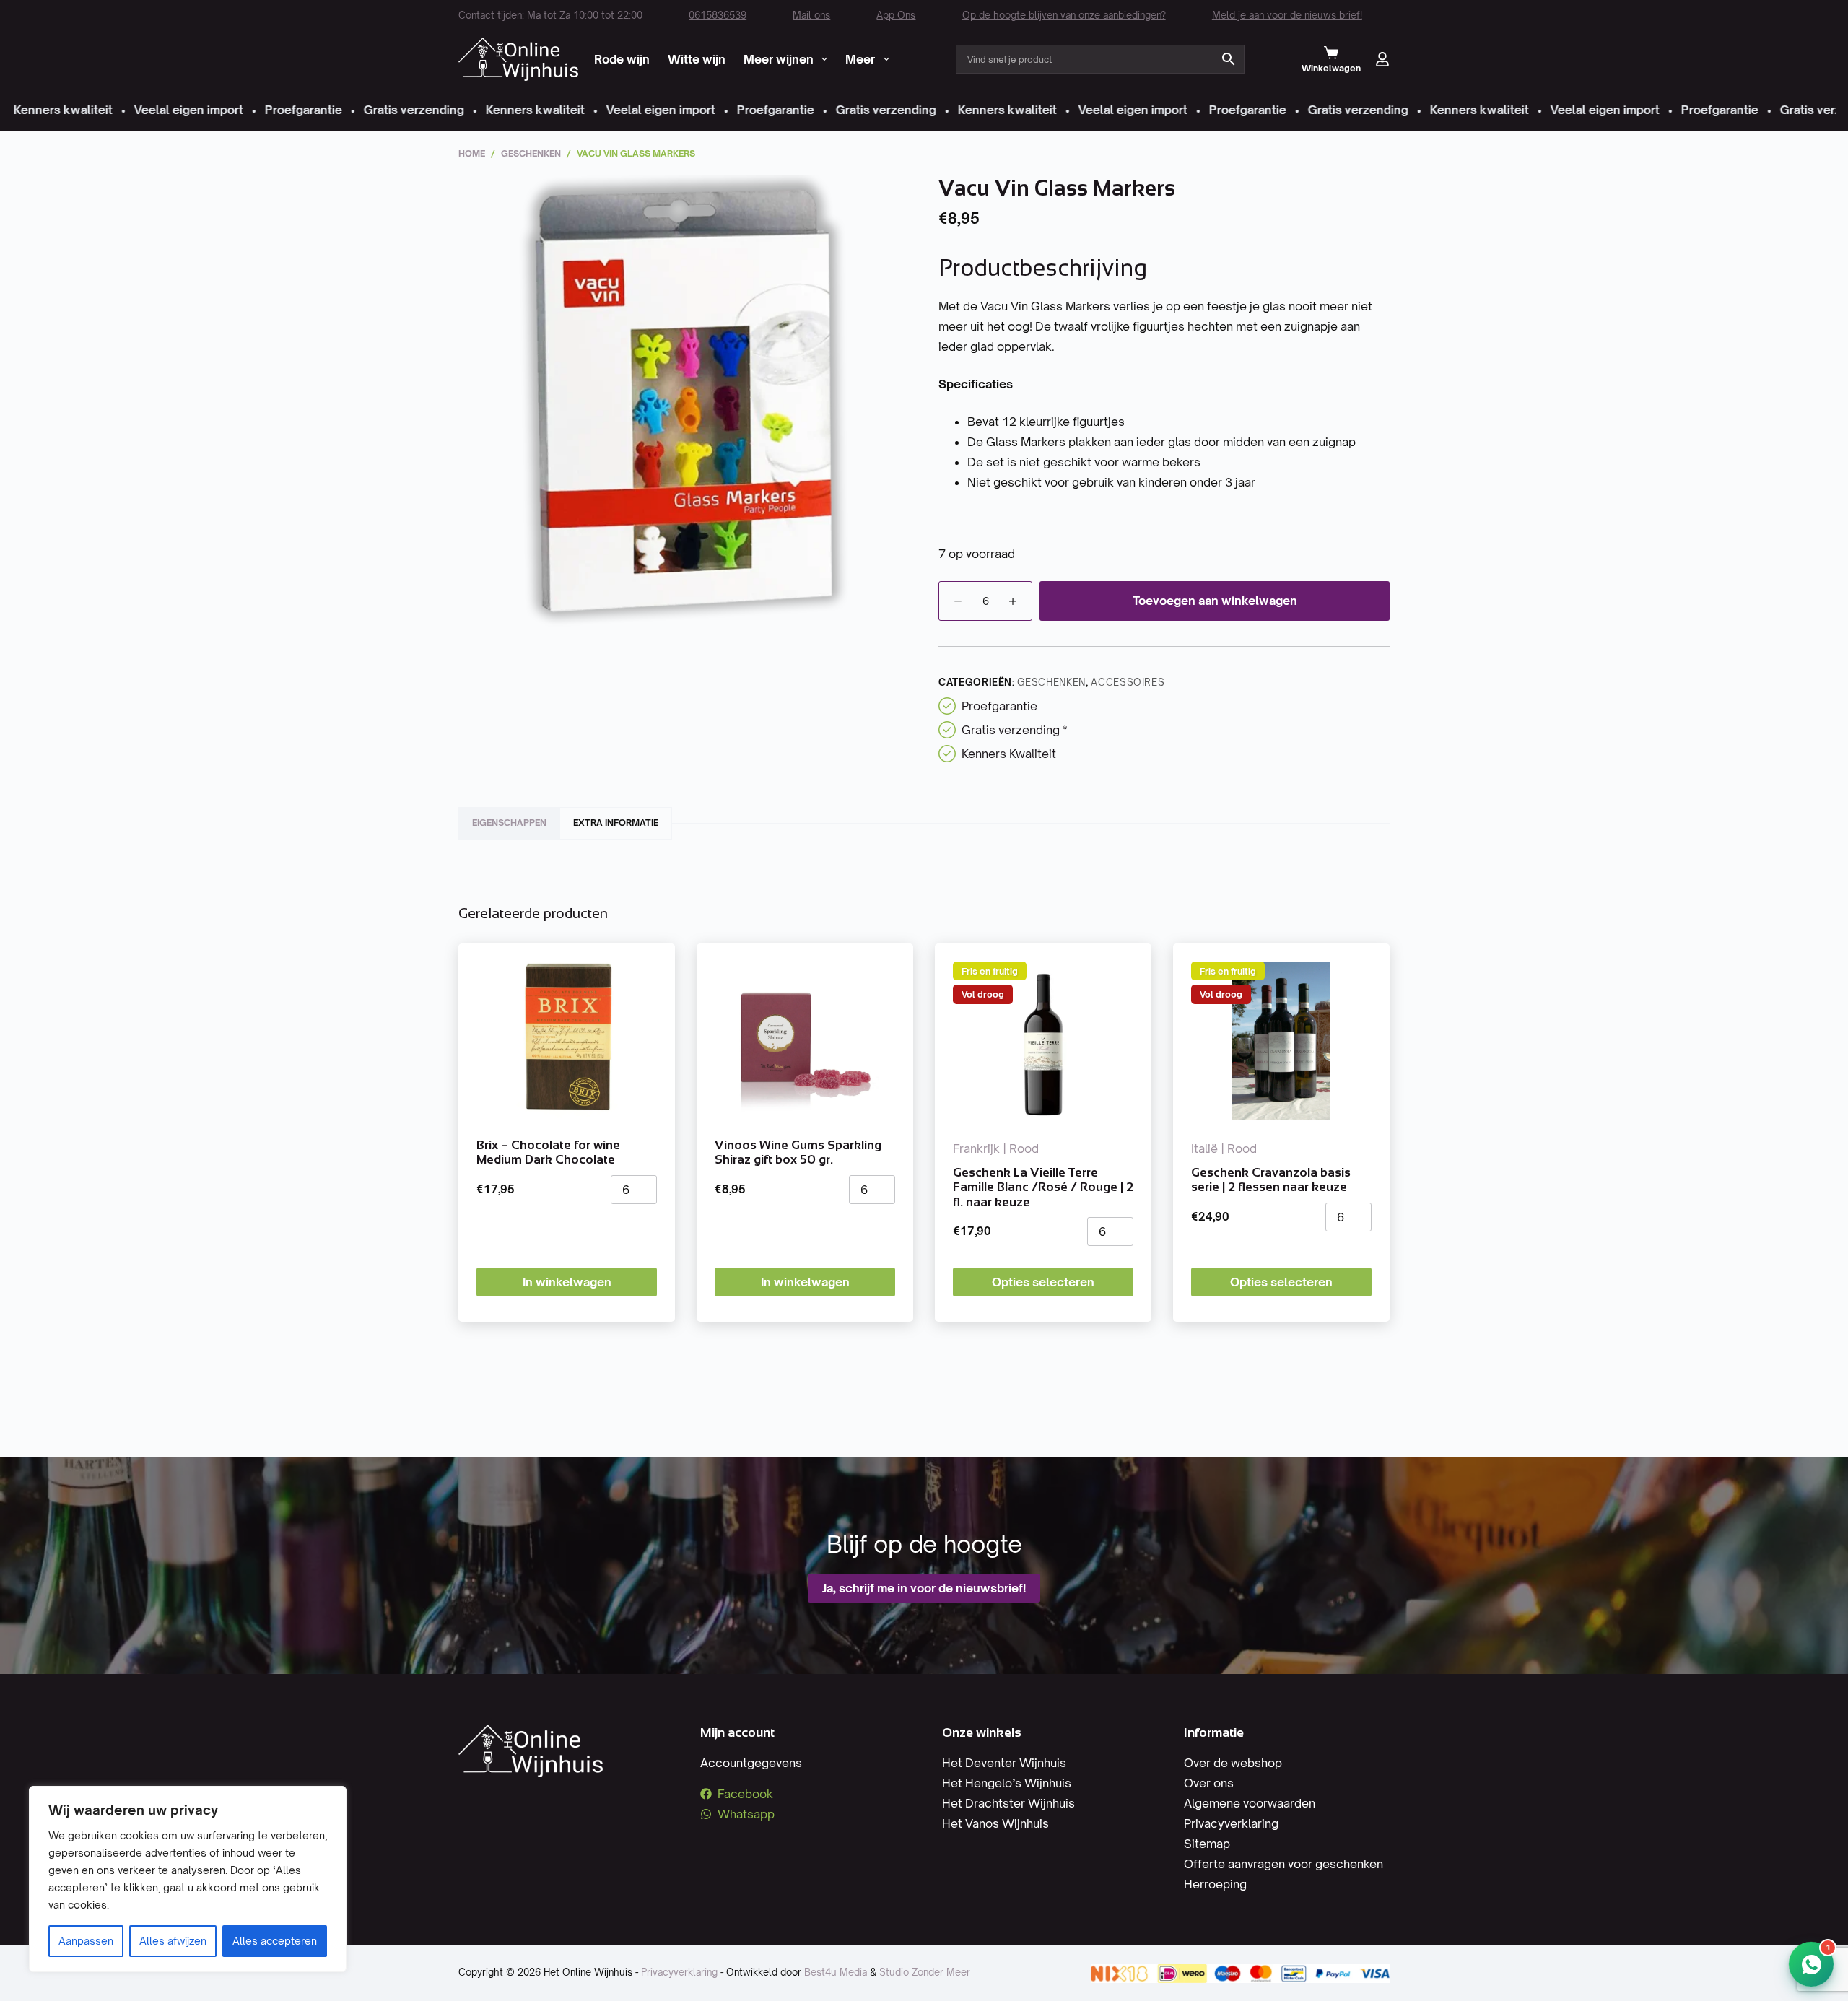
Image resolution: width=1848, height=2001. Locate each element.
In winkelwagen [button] (567, 1282)
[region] (188, 1879)
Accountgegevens (751, 1763)
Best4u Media (836, 1972)
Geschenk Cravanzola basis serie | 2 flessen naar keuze (1271, 1180)
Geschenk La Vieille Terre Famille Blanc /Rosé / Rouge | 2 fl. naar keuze (1043, 1187)
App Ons (896, 15)
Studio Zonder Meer (925, 1972)
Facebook (745, 1794)
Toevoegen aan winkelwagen (1215, 601)
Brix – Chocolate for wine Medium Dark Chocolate (548, 1152)
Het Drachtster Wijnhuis (1008, 1803)
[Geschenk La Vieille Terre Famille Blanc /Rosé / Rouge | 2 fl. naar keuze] (1043, 1041)
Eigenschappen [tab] (509, 823)
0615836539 (718, 15)
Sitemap (1207, 1844)
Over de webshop (1233, 1763)
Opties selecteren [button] (1043, 1282)
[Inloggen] (1382, 59)
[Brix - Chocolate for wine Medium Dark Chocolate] (567, 1041)
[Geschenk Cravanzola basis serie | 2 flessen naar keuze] (1281, 1041)
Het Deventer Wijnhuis (1004, 1763)
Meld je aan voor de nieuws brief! (1287, 15)
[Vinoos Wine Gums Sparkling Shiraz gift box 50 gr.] (805, 1041)
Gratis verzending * (1015, 730)
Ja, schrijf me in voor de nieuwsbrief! (924, 1588)
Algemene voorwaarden (1250, 1803)
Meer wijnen (779, 59)
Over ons (1209, 1783)
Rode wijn (622, 59)
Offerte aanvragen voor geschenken (1283, 1864)
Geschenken (1051, 682)
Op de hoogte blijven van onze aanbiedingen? (1064, 15)
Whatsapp (746, 1814)
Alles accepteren (275, 1941)
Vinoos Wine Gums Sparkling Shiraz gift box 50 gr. (798, 1152)
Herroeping (1215, 1884)
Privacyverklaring (1231, 1823)
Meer (860, 59)
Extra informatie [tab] (616, 823)
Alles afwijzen (173, 1941)
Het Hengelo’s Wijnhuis (1007, 1783)
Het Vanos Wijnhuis (995, 1823)
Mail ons (811, 15)
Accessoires (1128, 682)
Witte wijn (697, 59)
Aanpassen (86, 1941)
